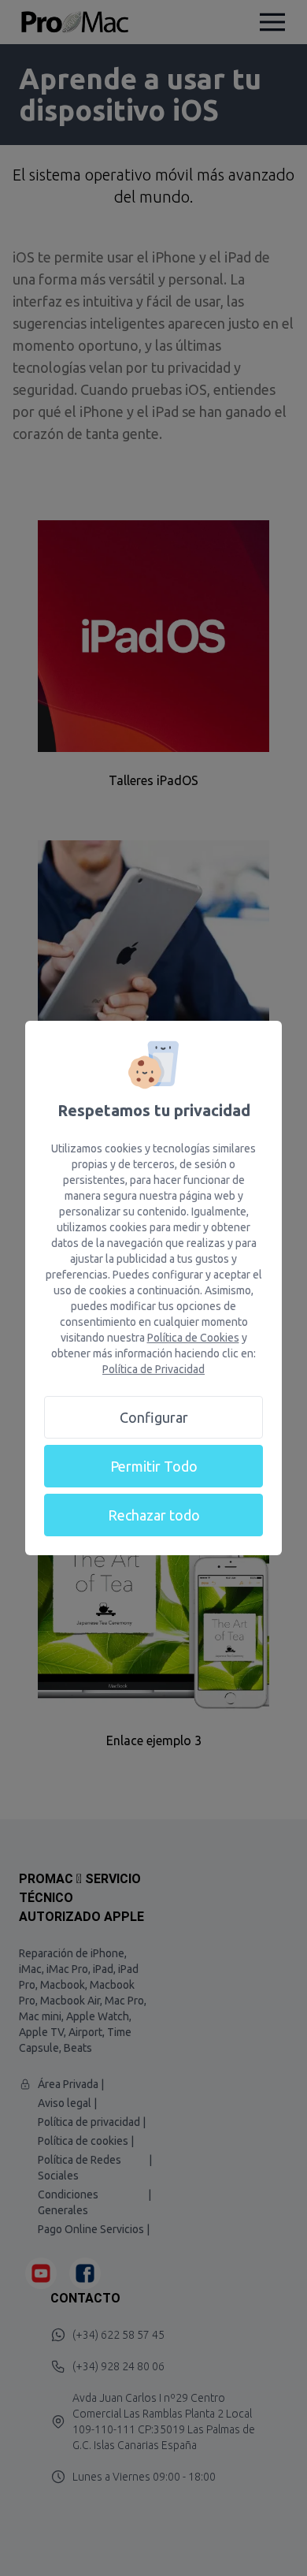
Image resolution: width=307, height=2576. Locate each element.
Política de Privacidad (153, 1369)
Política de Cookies (193, 1338)
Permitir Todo (154, 1466)
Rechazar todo (154, 1515)
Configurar (154, 1417)
